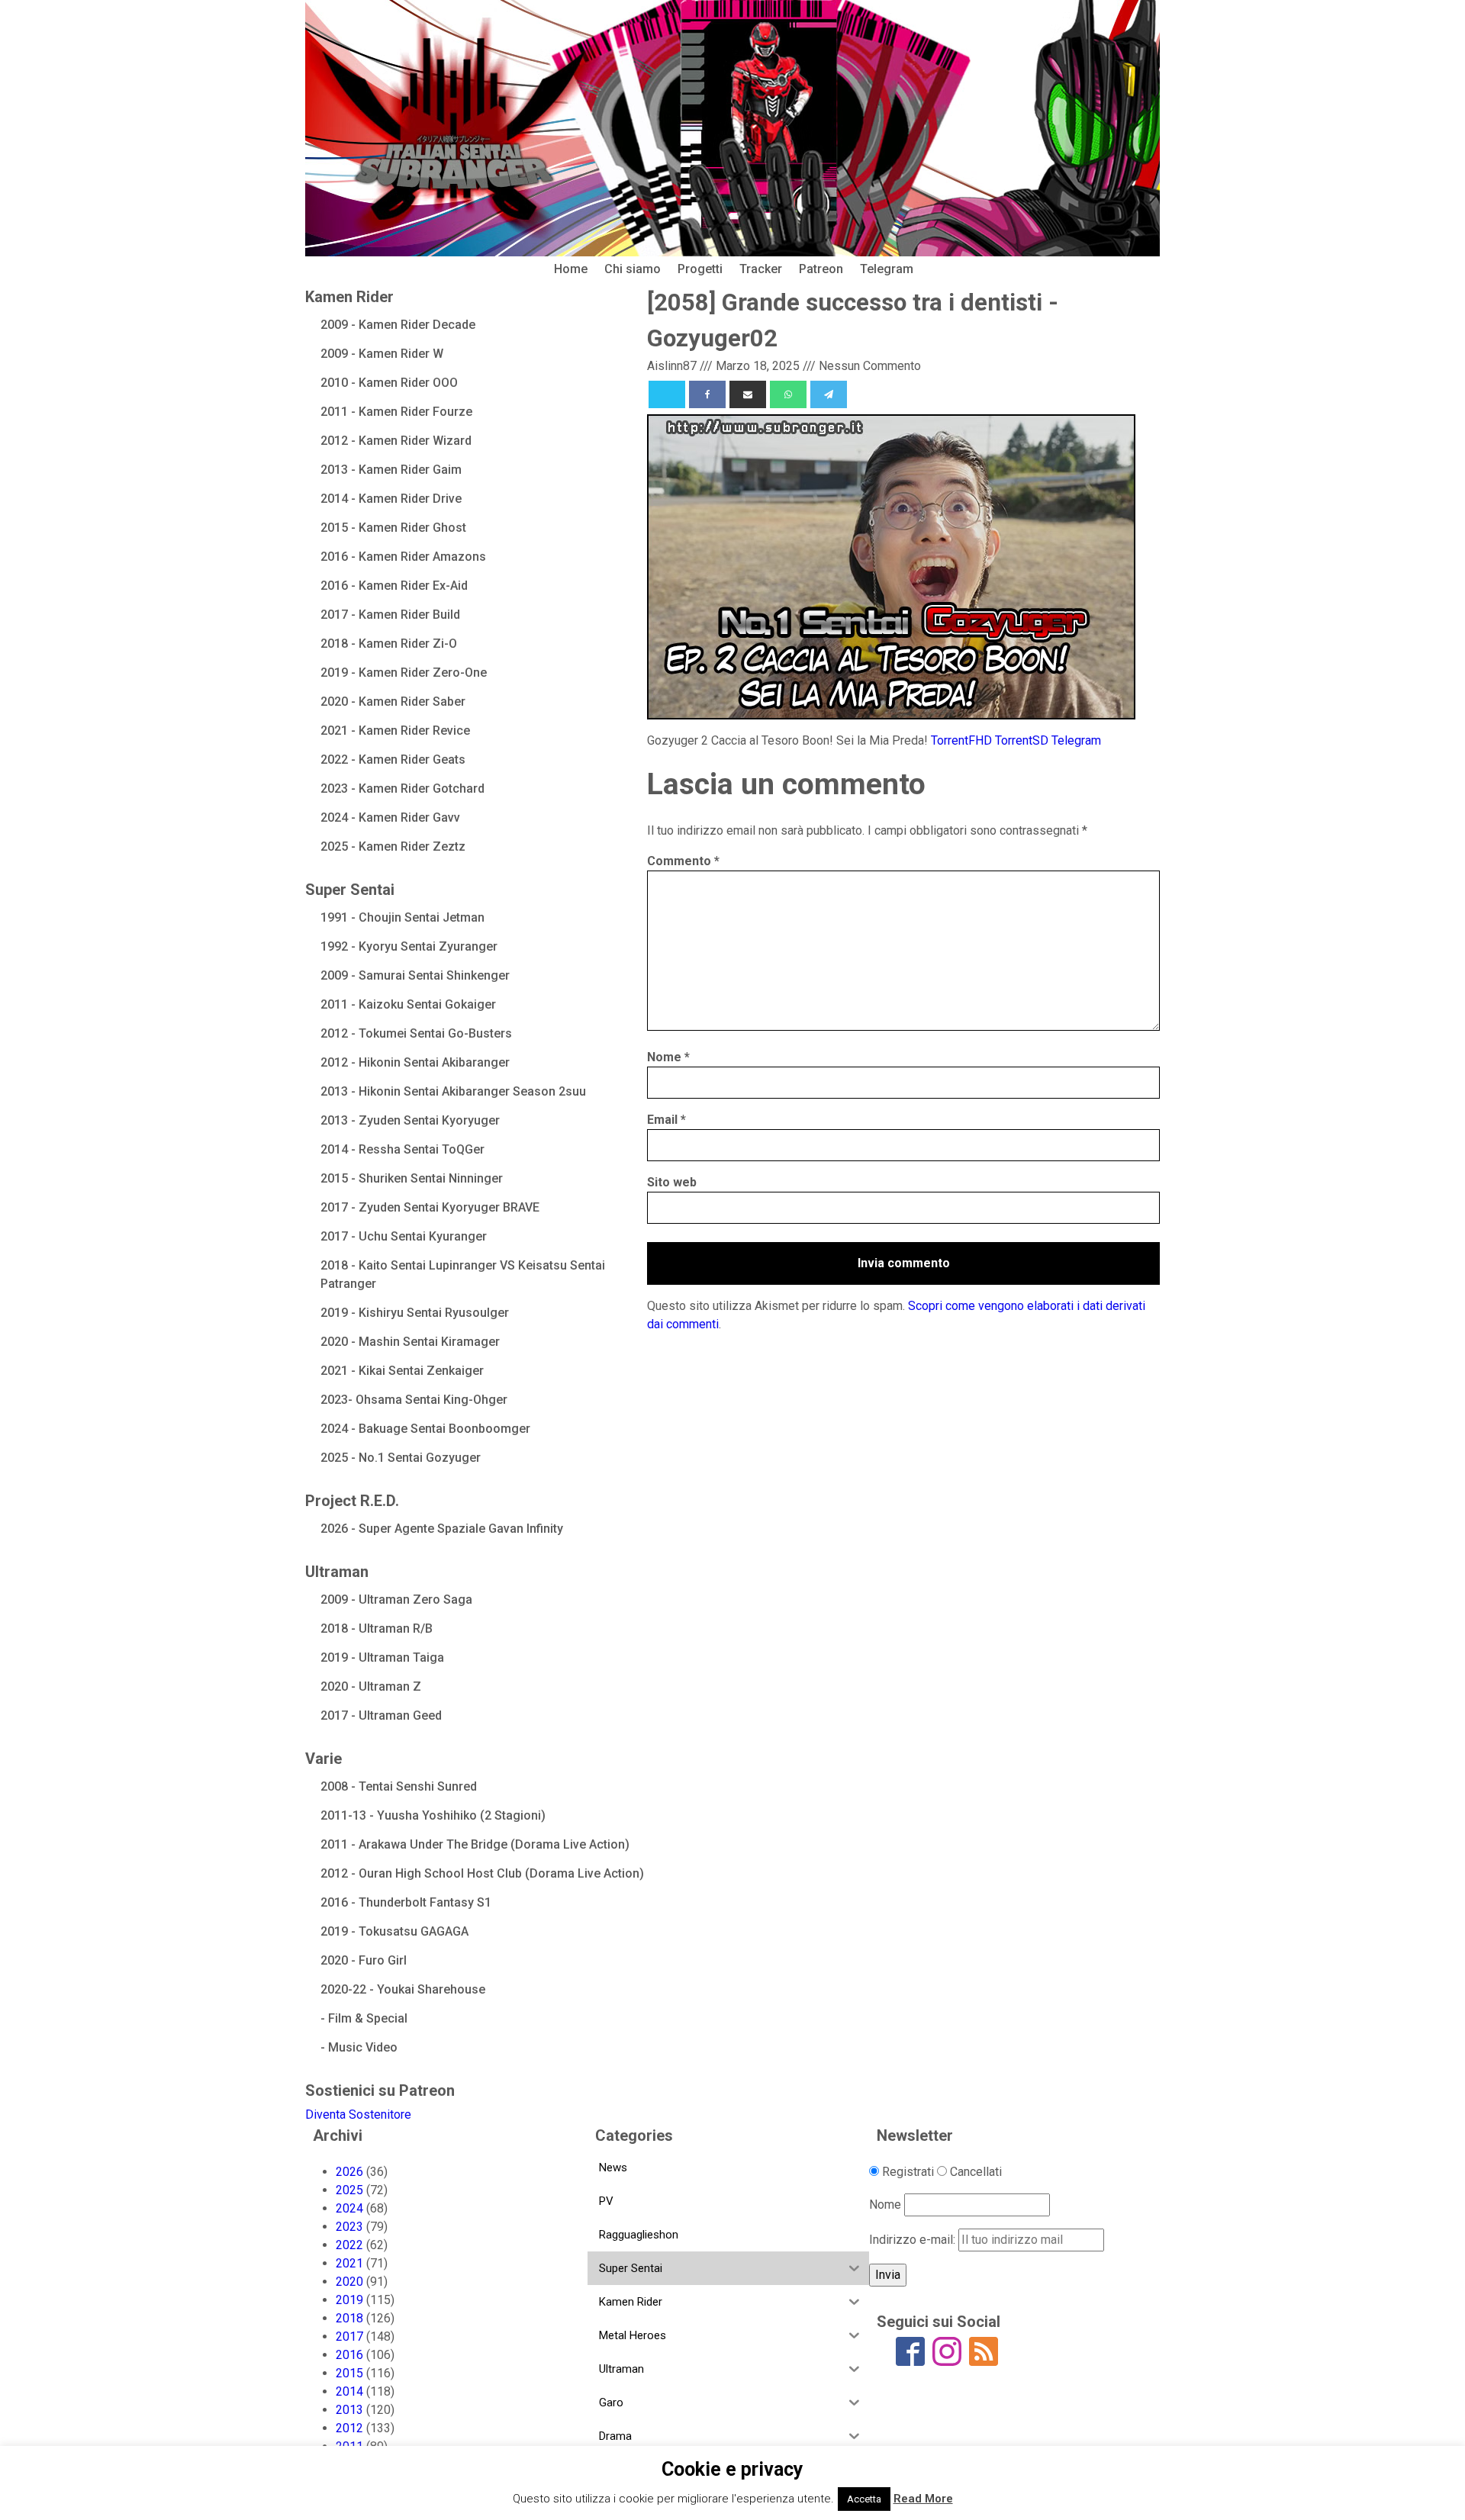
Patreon (821, 269)
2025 (349, 2190)
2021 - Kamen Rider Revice (395, 731)
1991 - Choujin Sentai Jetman (402, 917)
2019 (349, 2300)
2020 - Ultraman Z (371, 1686)
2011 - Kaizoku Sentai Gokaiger (408, 1004)
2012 (349, 2428)
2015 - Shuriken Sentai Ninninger (412, 1178)
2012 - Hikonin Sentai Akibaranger (415, 1062)
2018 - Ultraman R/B (377, 1629)
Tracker (761, 269)
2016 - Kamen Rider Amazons (403, 557)
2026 (349, 2172)
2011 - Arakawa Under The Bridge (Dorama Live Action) (475, 1844)
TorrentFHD (961, 740)
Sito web (672, 1182)
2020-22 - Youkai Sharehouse (403, 1989)
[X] (667, 394)
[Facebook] (707, 394)
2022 (349, 2245)
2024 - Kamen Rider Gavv (390, 817)
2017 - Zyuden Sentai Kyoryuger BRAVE (430, 1207)
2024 (349, 2208)
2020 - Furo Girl (364, 1960)
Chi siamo (633, 269)
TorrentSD (1022, 740)
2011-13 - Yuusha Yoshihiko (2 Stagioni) (433, 1815)
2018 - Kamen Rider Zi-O (389, 644)
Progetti (700, 269)
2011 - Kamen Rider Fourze (396, 412)
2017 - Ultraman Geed (381, 1715)
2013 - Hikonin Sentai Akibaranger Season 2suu (453, 1091)
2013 (349, 2410)
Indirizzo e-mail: (914, 2240)
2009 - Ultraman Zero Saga (396, 1600)
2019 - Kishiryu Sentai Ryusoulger (415, 1313)
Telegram (887, 269)
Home (571, 269)
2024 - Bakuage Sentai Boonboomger (425, 1429)
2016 (349, 2355)
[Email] (748, 394)
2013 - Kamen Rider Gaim (391, 470)
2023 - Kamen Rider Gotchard (402, 789)
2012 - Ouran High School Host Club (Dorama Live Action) (482, 1873)
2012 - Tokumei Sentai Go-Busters (416, 1033)
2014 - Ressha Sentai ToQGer (402, 1149)
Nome (668, 1057)
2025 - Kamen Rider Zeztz (393, 846)
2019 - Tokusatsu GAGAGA (394, 1931)
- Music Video (359, 2047)
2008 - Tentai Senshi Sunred (399, 1786)
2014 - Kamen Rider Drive (391, 499)
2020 (349, 2282)
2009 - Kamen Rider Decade (398, 325)
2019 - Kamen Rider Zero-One (404, 673)
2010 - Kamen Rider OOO (389, 383)
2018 (349, 2318)
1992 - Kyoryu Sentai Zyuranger (409, 946)
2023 (349, 2227)
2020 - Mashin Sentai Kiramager (410, 1342)
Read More (923, 2499)
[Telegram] (829, 394)
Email (666, 1120)
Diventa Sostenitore (358, 2114)
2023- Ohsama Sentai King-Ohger (414, 1400)
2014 (349, 2391)
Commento (683, 861)
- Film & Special (364, 2018)
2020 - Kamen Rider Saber (393, 702)
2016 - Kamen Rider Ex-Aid (394, 586)
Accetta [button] (864, 2499)
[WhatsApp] (788, 394)
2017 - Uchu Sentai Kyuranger (404, 1236)
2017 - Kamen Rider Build (390, 615)
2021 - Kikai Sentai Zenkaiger (402, 1371)
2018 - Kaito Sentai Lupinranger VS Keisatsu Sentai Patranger (463, 1274)
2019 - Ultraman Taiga (382, 1657)
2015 (349, 2373)
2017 (349, 2337)
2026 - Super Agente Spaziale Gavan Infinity (442, 1529)
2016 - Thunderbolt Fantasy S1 (406, 1902)
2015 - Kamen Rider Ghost (393, 528)
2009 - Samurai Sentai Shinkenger (415, 975)
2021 (349, 2263)
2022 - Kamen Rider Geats (393, 760)
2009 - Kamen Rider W (382, 354)
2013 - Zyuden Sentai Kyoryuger (410, 1120)
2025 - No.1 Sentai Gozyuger (401, 1458)
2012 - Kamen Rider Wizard (396, 441)
